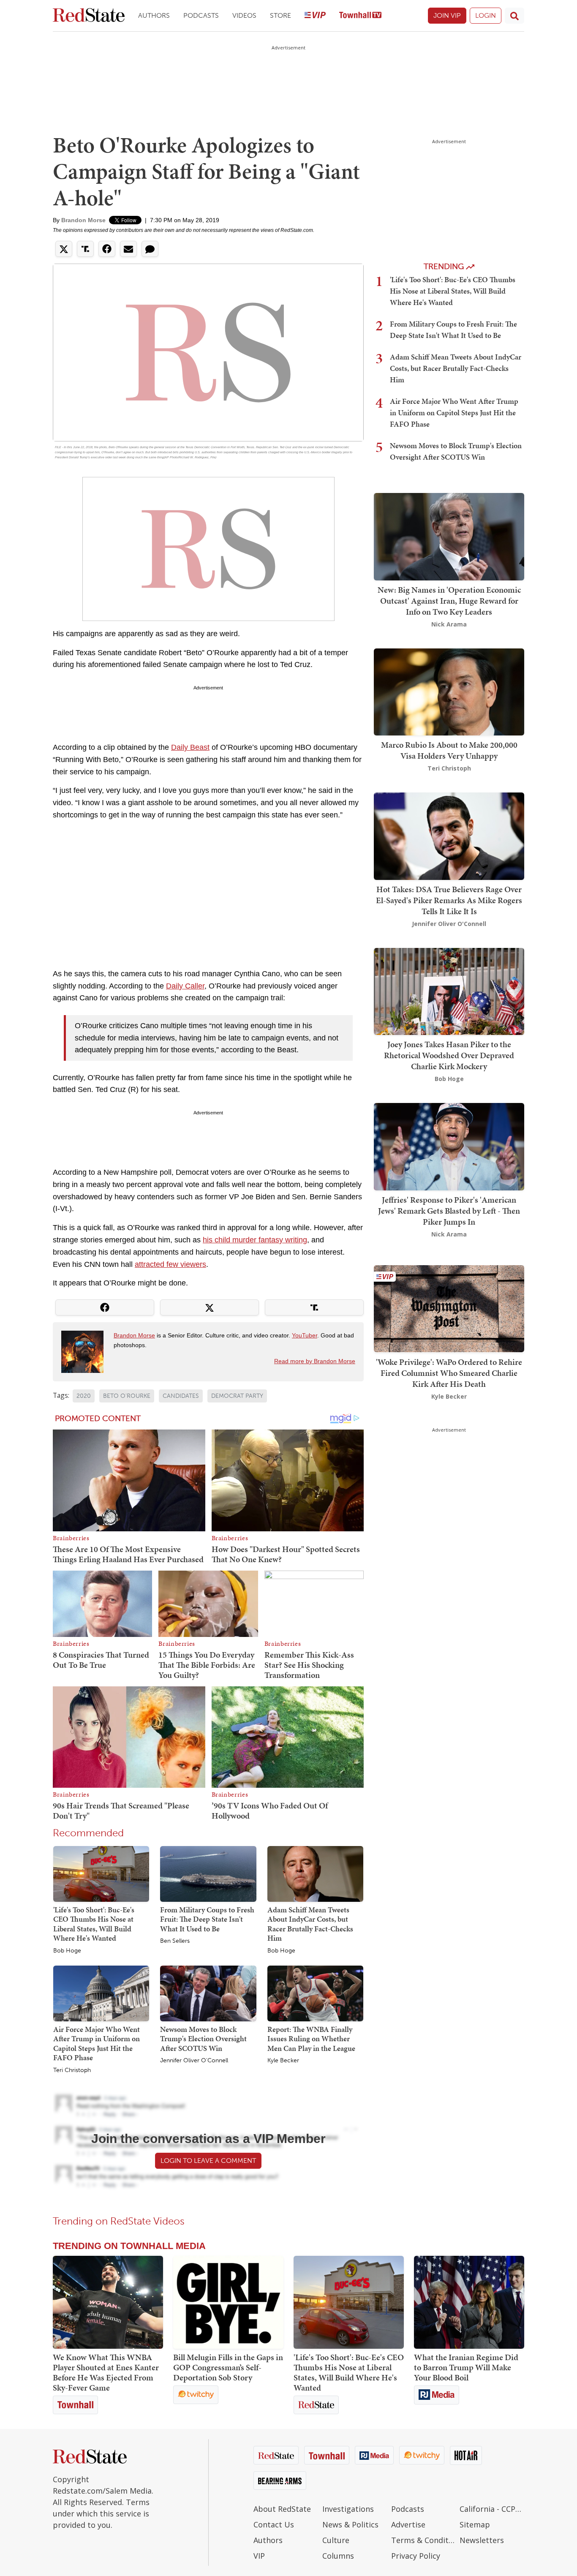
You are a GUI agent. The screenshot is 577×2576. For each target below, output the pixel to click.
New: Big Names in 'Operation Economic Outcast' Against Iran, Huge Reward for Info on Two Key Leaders (449, 601)
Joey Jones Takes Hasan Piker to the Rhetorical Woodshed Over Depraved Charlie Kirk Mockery (449, 1055)
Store (280, 15)
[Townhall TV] (360, 16)
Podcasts (201, 15)
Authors (154, 15)
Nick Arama (449, 624)
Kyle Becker (283, 2061)
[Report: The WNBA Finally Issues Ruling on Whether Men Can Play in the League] (315, 1993)
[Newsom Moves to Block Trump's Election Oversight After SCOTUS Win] (208, 1993)
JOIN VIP (447, 15)
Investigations (348, 2509)
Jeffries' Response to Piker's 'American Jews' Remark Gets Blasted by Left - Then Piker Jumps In (449, 1211)
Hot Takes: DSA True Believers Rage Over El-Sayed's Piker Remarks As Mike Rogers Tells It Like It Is (449, 900)
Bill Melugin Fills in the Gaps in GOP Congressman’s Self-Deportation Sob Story (228, 2367)
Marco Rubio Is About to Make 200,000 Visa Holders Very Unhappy (449, 750)
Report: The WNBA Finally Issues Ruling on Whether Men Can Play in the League (311, 2039)
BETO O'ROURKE (127, 1396)
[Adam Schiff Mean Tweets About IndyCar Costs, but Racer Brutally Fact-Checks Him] (315, 1873)
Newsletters (482, 2540)
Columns (338, 2556)
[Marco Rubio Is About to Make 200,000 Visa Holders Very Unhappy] (449, 691)
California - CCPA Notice (492, 2509)
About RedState (282, 2509)
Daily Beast (190, 747)
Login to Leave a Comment (208, 2161)
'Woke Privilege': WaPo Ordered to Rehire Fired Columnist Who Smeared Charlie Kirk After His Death (449, 1372)
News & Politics (350, 2524)
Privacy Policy (416, 2556)
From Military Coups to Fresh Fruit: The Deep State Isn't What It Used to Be (207, 1919)
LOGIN (486, 15)
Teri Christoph (72, 2070)
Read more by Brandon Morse (315, 1361)
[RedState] (89, 16)
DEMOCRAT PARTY (237, 1396)
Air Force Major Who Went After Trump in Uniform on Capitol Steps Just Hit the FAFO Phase (97, 2044)
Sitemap (475, 2524)
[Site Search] (514, 16)
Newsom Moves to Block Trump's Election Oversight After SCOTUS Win (203, 2039)
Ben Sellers (175, 1941)
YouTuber (305, 1335)
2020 (84, 1396)
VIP (259, 2556)
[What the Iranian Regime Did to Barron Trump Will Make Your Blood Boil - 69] (469, 2302)
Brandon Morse (83, 220)
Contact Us (274, 2524)
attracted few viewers (170, 1264)
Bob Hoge (67, 1951)
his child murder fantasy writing (255, 1240)
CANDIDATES (181, 1396)
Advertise (408, 2524)
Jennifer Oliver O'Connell (194, 2061)
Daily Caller (185, 986)
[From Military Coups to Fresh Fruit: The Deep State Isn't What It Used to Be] (208, 1873)
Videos (244, 15)
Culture (336, 2540)
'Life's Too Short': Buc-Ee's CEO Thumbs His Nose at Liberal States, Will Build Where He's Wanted (94, 1924)
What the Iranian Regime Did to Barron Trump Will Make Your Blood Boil (466, 2367)
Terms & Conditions (423, 2540)
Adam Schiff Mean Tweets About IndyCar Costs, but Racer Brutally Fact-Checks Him (310, 1924)
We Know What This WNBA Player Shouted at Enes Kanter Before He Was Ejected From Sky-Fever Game (106, 2372)
